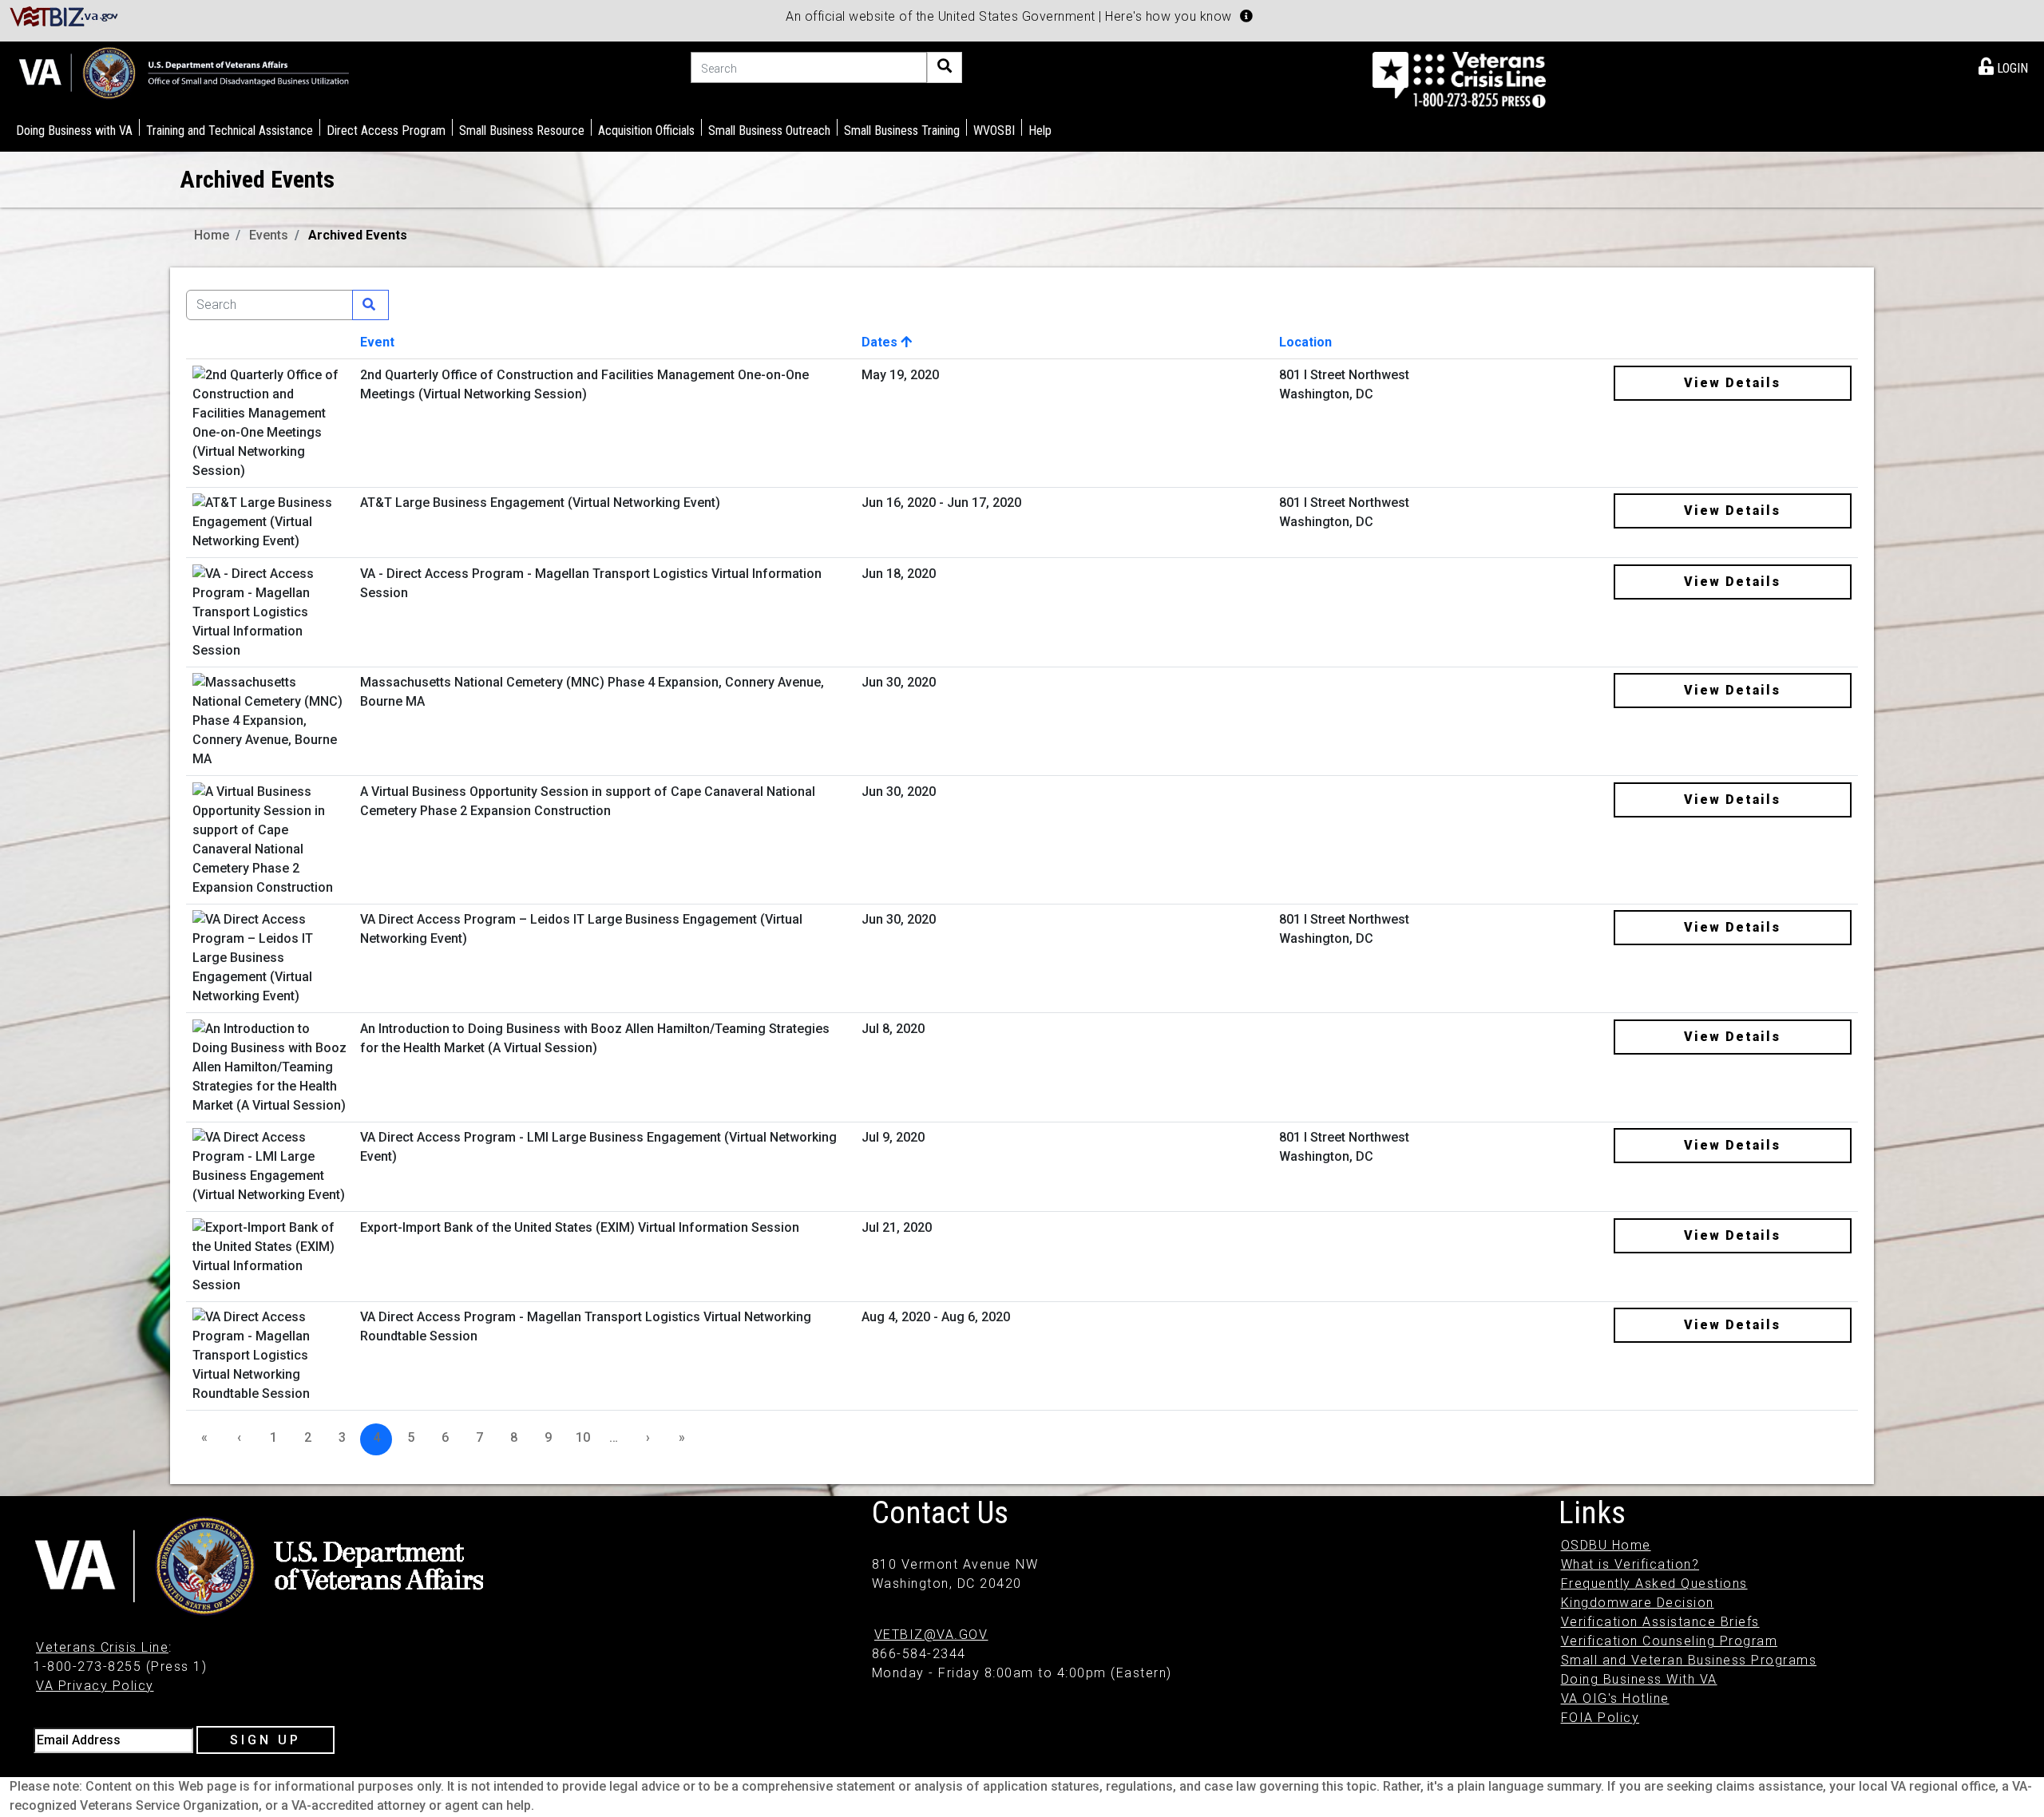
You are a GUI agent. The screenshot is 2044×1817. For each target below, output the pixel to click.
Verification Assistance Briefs (1660, 1622)
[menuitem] (2003, 65)
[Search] (945, 67)
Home (212, 235)
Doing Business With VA (1639, 1679)
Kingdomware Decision (1638, 1603)
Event (377, 342)
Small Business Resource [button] (522, 131)
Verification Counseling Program (1670, 1641)
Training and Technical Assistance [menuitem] (230, 131)
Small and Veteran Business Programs (1689, 1660)
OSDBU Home (1606, 1545)
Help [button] (1040, 131)
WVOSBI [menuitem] (994, 131)
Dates (881, 342)
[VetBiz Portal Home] (64, 16)
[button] (1246, 16)
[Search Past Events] (370, 305)
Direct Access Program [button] (386, 131)
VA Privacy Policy (95, 1686)
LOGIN (2011, 68)
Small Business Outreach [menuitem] (769, 131)
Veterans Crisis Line (102, 1647)
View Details (1732, 383)
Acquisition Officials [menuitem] (646, 131)
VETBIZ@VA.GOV (931, 1635)
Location (1305, 342)
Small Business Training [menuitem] (902, 131)
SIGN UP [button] (265, 1740)
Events (269, 235)
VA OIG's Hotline (1615, 1698)
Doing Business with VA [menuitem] (74, 131)
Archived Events (358, 235)
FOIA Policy (1600, 1718)
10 (583, 1437)
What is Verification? (1630, 1564)
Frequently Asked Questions (1654, 1583)
